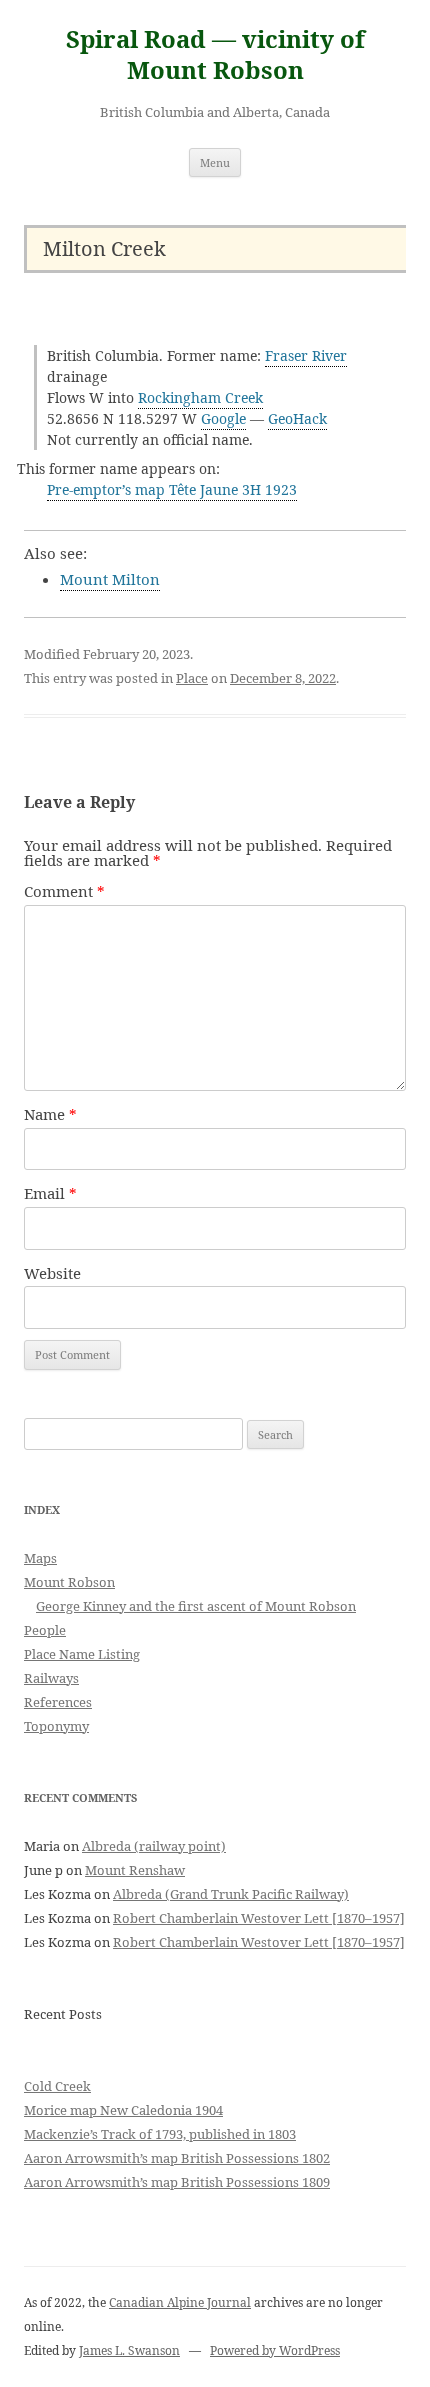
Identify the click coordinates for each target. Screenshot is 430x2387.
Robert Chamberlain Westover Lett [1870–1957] (259, 1918)
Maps (40, 1558)
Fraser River (306, 355)
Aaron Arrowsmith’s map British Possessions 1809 (177, 2182)
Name (50, 1114)
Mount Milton (110, 579)
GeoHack (297, 418)
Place (192, 678)
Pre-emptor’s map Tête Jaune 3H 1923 (172, 489)
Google (223, 418)
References (58, 1702)
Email (50, 1193)
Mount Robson (69, 1582)
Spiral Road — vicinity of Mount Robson (215, 55)
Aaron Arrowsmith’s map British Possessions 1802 (177, 2158)
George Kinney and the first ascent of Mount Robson (196, 1606)
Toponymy (56, 1726)
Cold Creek (57, 2086)
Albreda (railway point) (154, 1846)
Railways (51, 1678)
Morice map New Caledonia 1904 (123, 2110)
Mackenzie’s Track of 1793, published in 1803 (160, 2134)
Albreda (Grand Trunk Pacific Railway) (231, 1894)
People (45, 1630)
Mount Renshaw (135, 1870)
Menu (215, 162)
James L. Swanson (129, 2350)
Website (52, 1273)
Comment (64, 891)
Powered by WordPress (275, 2350)
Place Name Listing (82, 1654)
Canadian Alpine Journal (180, 2302)
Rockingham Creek (200, 397)
